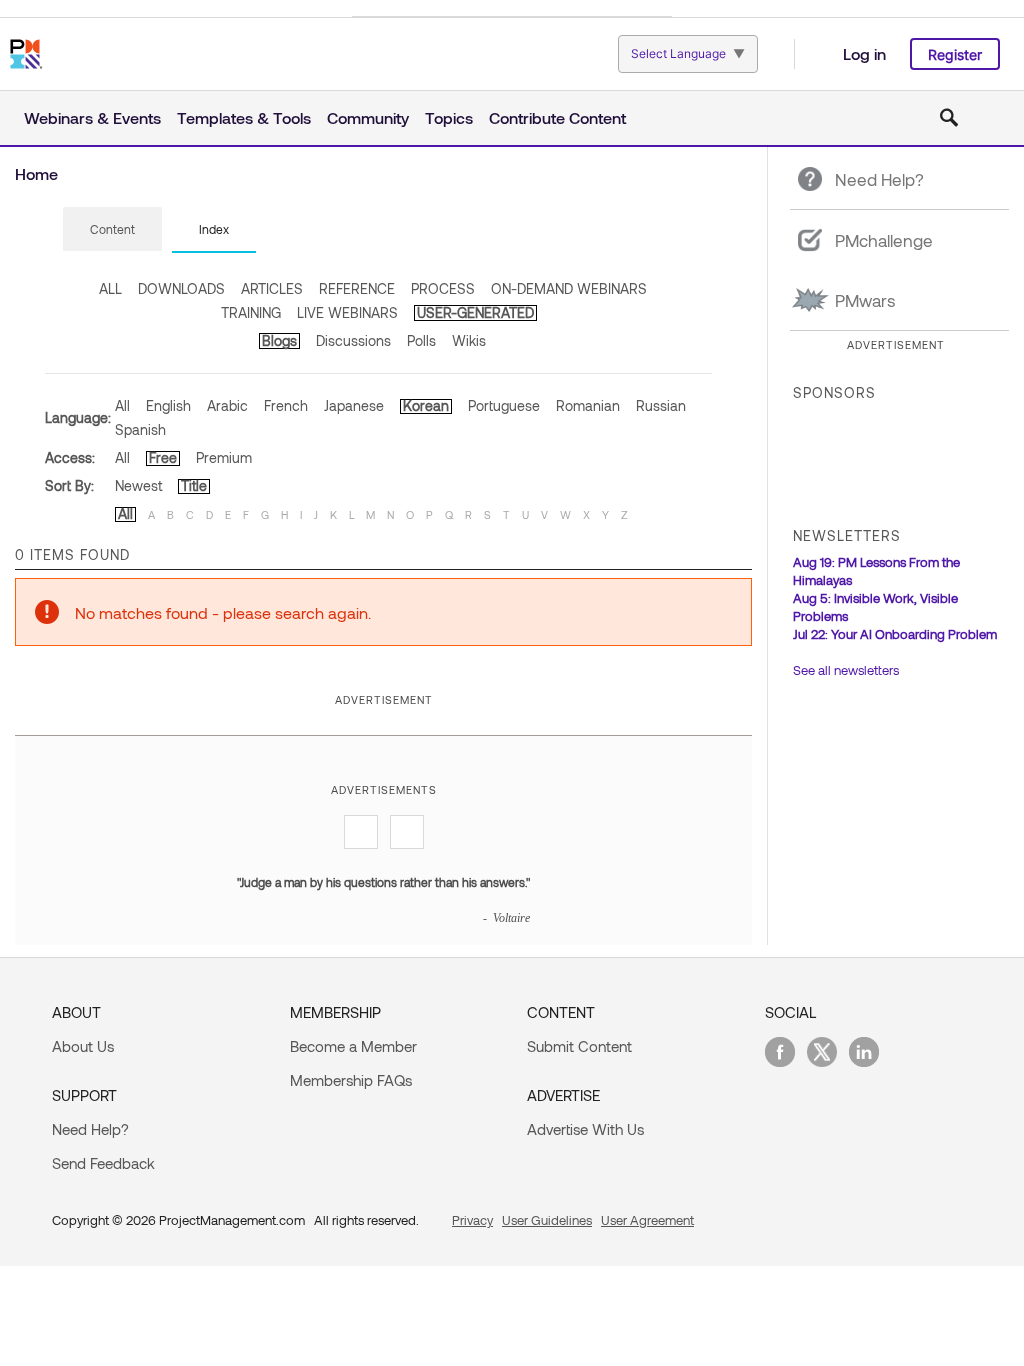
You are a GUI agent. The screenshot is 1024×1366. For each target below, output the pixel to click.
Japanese (354, 405)
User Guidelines (547, 1220)
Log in (864, 53)
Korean (426, 405)
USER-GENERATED (475, 312)
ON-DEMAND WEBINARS (569, 288)
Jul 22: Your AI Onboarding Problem (895, 634)
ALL (110, 288)
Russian (661, 405)
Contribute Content (557, 117)
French (286, 405)
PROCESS (443, 288)
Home (36, 173)
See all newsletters (846, 670)
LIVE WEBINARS (347, 312)
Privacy (472, 1220)
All (122, 405)
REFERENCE (357, 288)
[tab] (112, 230)
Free (163, 457)
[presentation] (112, 229)
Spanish (140, 429)
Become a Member (353, 1046)
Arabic (227, 405)
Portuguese (504, 405)
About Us (83, 1046)
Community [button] (368, 117)
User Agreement (647, 1220)
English (168, 405)
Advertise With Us (585, 1129)
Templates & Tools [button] (244, 117)
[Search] (949, 118)
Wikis (469, 340)
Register (955, 54)
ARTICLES (272, 288)
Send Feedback (103, 1163)
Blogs (279, 340)
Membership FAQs (351, 1080)
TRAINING (251, 312)
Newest (138, 485)
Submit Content (579, 1046)
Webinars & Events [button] (92, 117)
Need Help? (90, 1129)
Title (194, 485)
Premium (224, 457)
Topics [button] (449, 117)
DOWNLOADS (181, 288)
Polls (421, 340)
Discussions (353, 340)
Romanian (588, 405)
